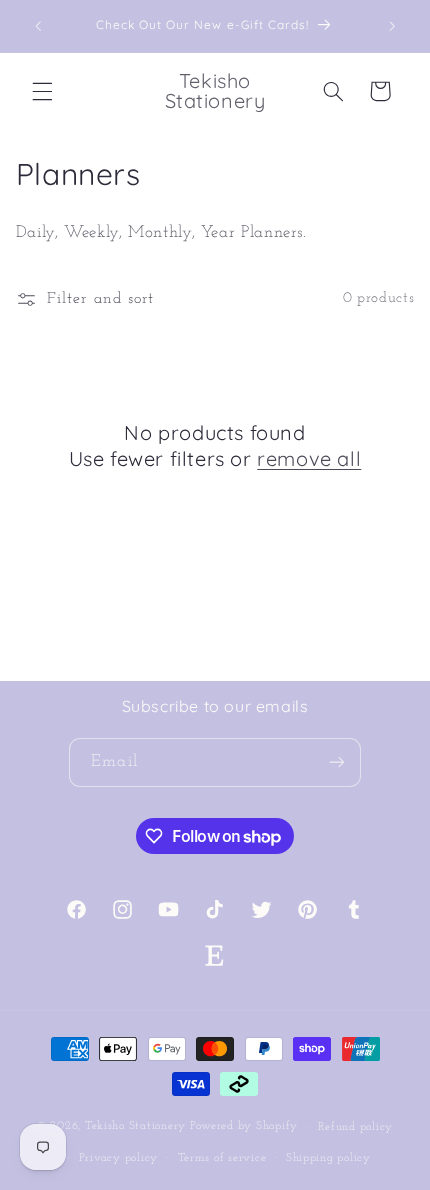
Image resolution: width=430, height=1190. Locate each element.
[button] (42, 91)
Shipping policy (328, 1158)
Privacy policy (118, 1158)
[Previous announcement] (38, 26)
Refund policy (356, 1127)
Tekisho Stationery (135, 1127)
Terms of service (222, 1158)
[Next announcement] (392, 26)
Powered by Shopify (244, 1127)
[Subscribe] (336, 762)
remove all (309, 458)
